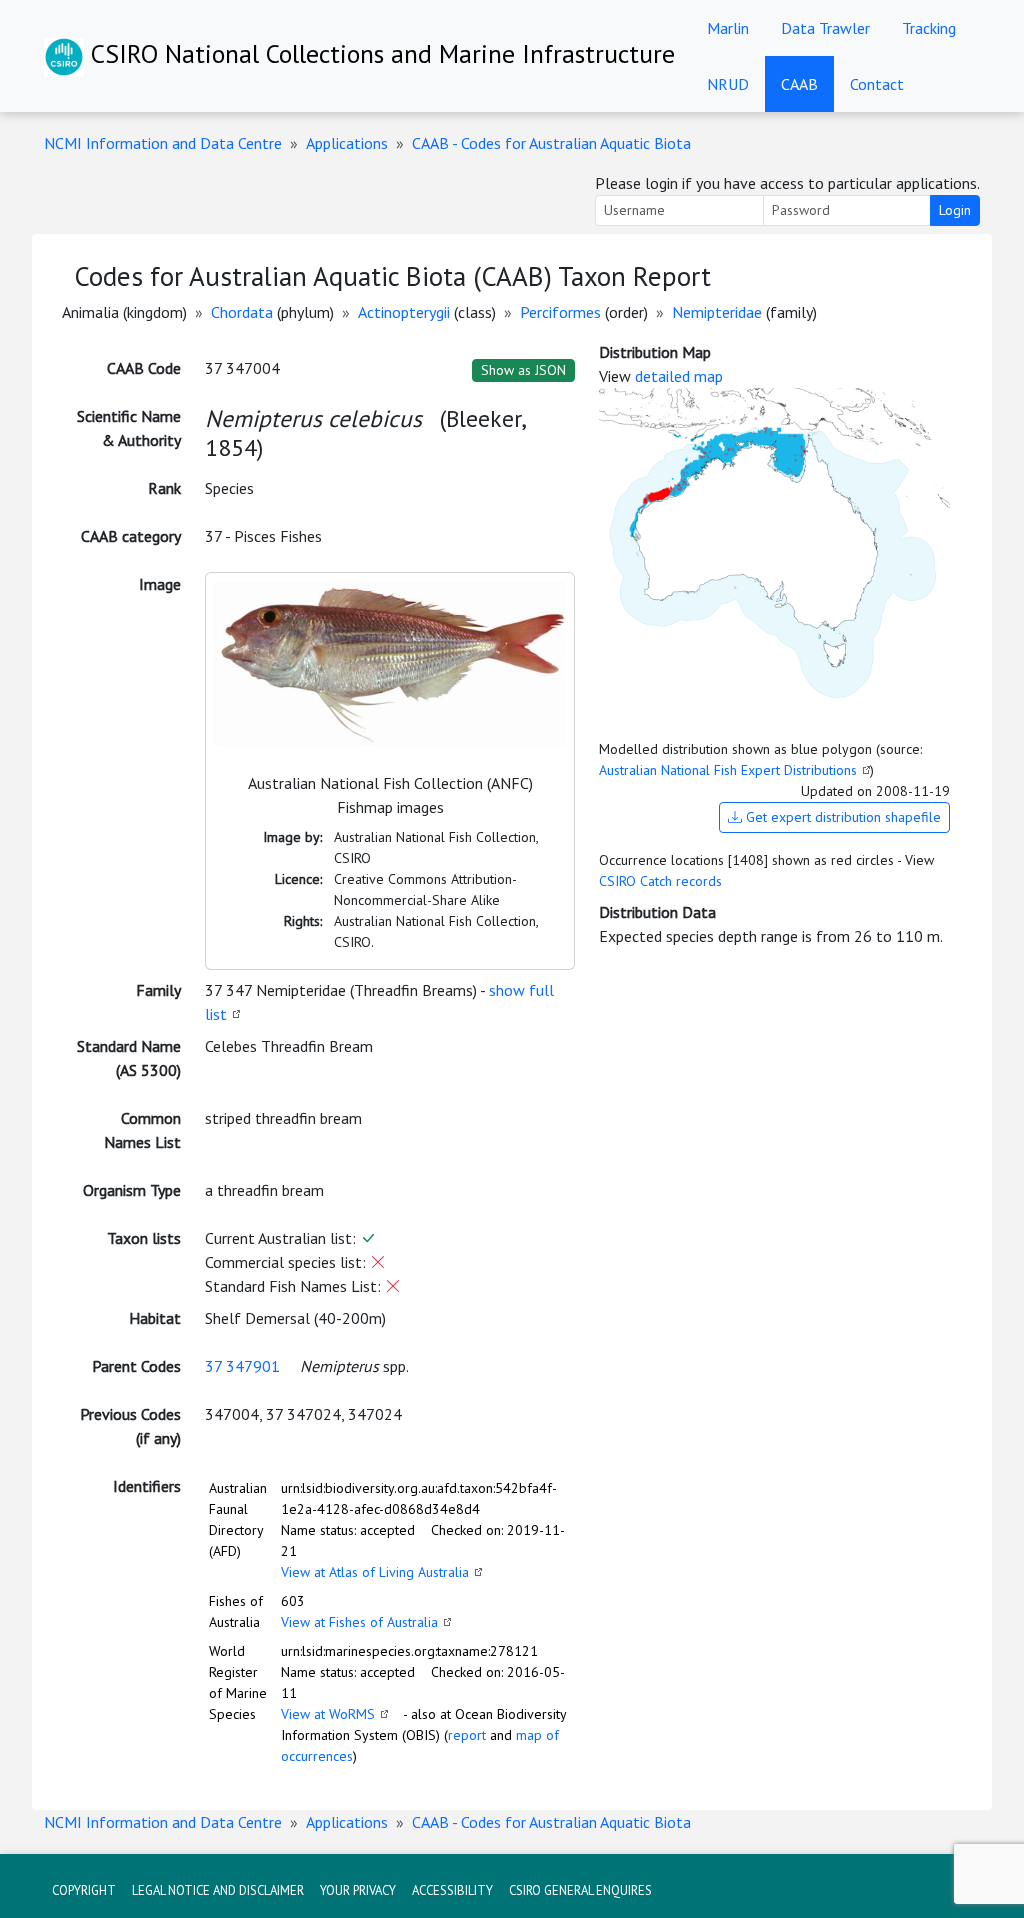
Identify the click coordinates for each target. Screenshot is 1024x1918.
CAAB (799, 84)
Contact (877, 84)
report (467, 1735)
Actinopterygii (404, 312)
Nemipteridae (717, 312)
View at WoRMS (328, 1714)
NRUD (728, 84)
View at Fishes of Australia (359, 1622)
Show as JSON (523, 370)
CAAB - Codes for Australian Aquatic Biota (551, 143)
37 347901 (242, 1366)
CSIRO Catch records (660, 881)
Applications (347, 143)
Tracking (929, 28)
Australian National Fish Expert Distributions (728, 770)
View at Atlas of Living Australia (375, 1572)
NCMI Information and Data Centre (163, 143)
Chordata (242, 312)
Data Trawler (825, 28)
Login (955, 210)
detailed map (679, 376)
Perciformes (560, 312)
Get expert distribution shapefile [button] (841, 817)
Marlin (728, 28)
